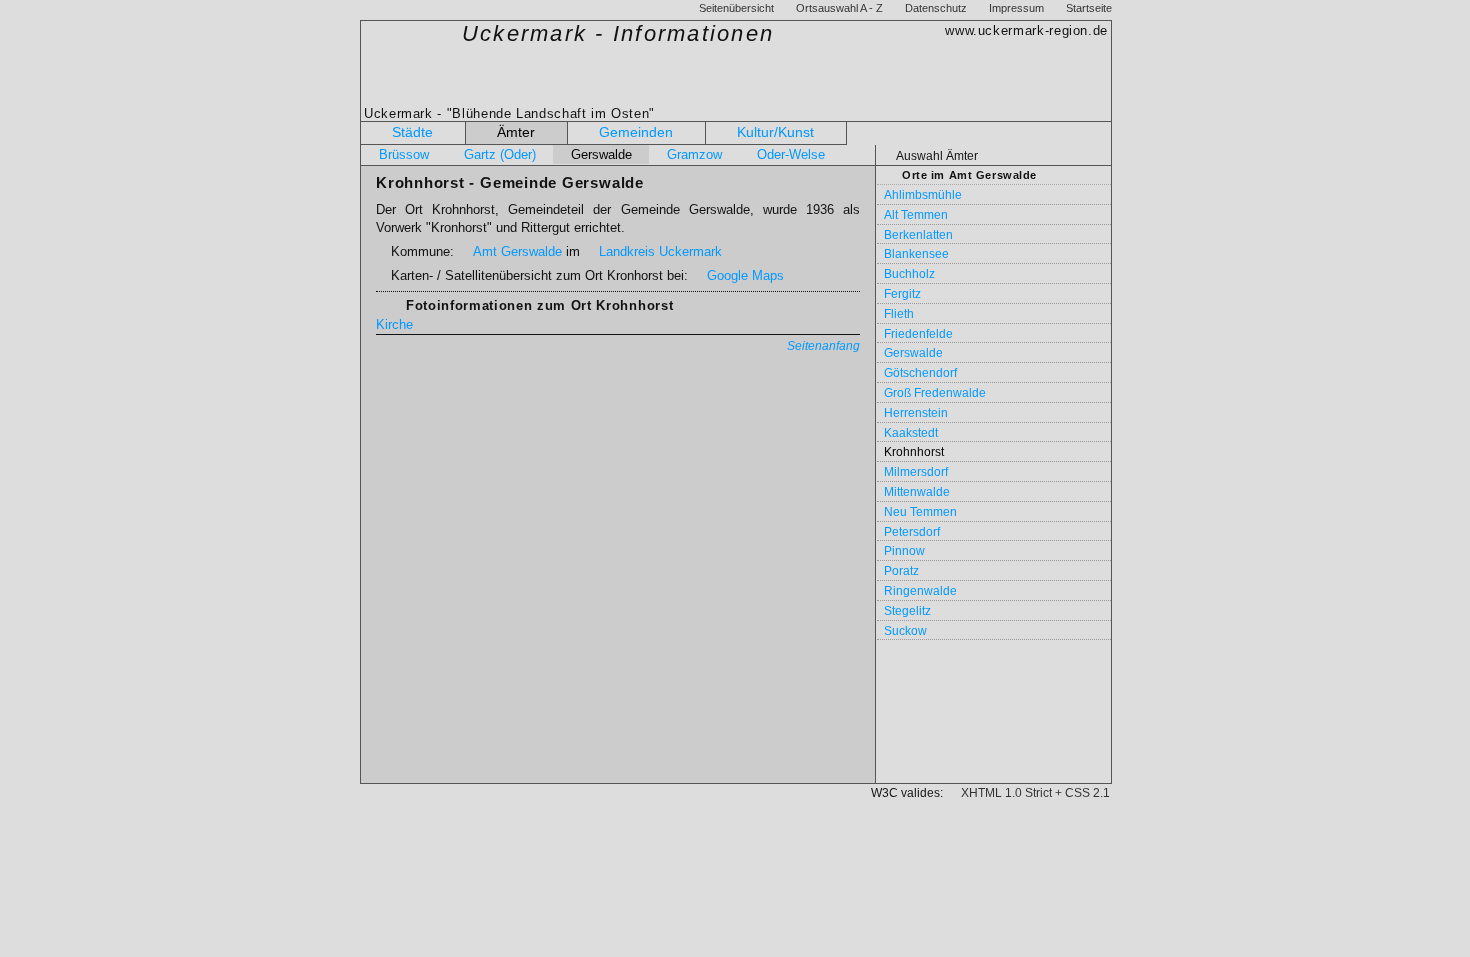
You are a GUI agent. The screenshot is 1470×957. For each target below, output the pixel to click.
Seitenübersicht (736, 8)
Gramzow (694, 154)
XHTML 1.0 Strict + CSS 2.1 (1035, 793)
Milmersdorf (916, 472)
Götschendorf (920, 373)
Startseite (1089, 8)
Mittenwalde (917, 492)
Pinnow (904, 551)
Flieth (899, 314)
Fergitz (902, 294)
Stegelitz (907, 611)
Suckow (905, 631)
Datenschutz (936, 8)
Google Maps (745, 275)
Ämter (516, 132)
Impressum (1016, 8)
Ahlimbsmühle (923, 195)
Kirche (394, 324)
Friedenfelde (918, 334)
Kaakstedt (911, 433)
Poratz (901, 571)
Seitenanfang (823, 346)
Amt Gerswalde (517, 251)
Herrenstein (916, 413)
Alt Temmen (916, 215)
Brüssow (404, 154)
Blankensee (916, 254)
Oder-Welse (791, 154)
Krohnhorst (914, 452)
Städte (412, 132)
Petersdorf (912, 532)
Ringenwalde (920, 591)
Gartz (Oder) (500, 154)
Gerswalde (601, 154)
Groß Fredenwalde (935, 393)
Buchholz (909, 274)
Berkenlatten (918, 235)
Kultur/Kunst (775, 132)
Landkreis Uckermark (660, 251)
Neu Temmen (920, 512)
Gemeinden (636, 132)
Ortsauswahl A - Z (839, 8)
